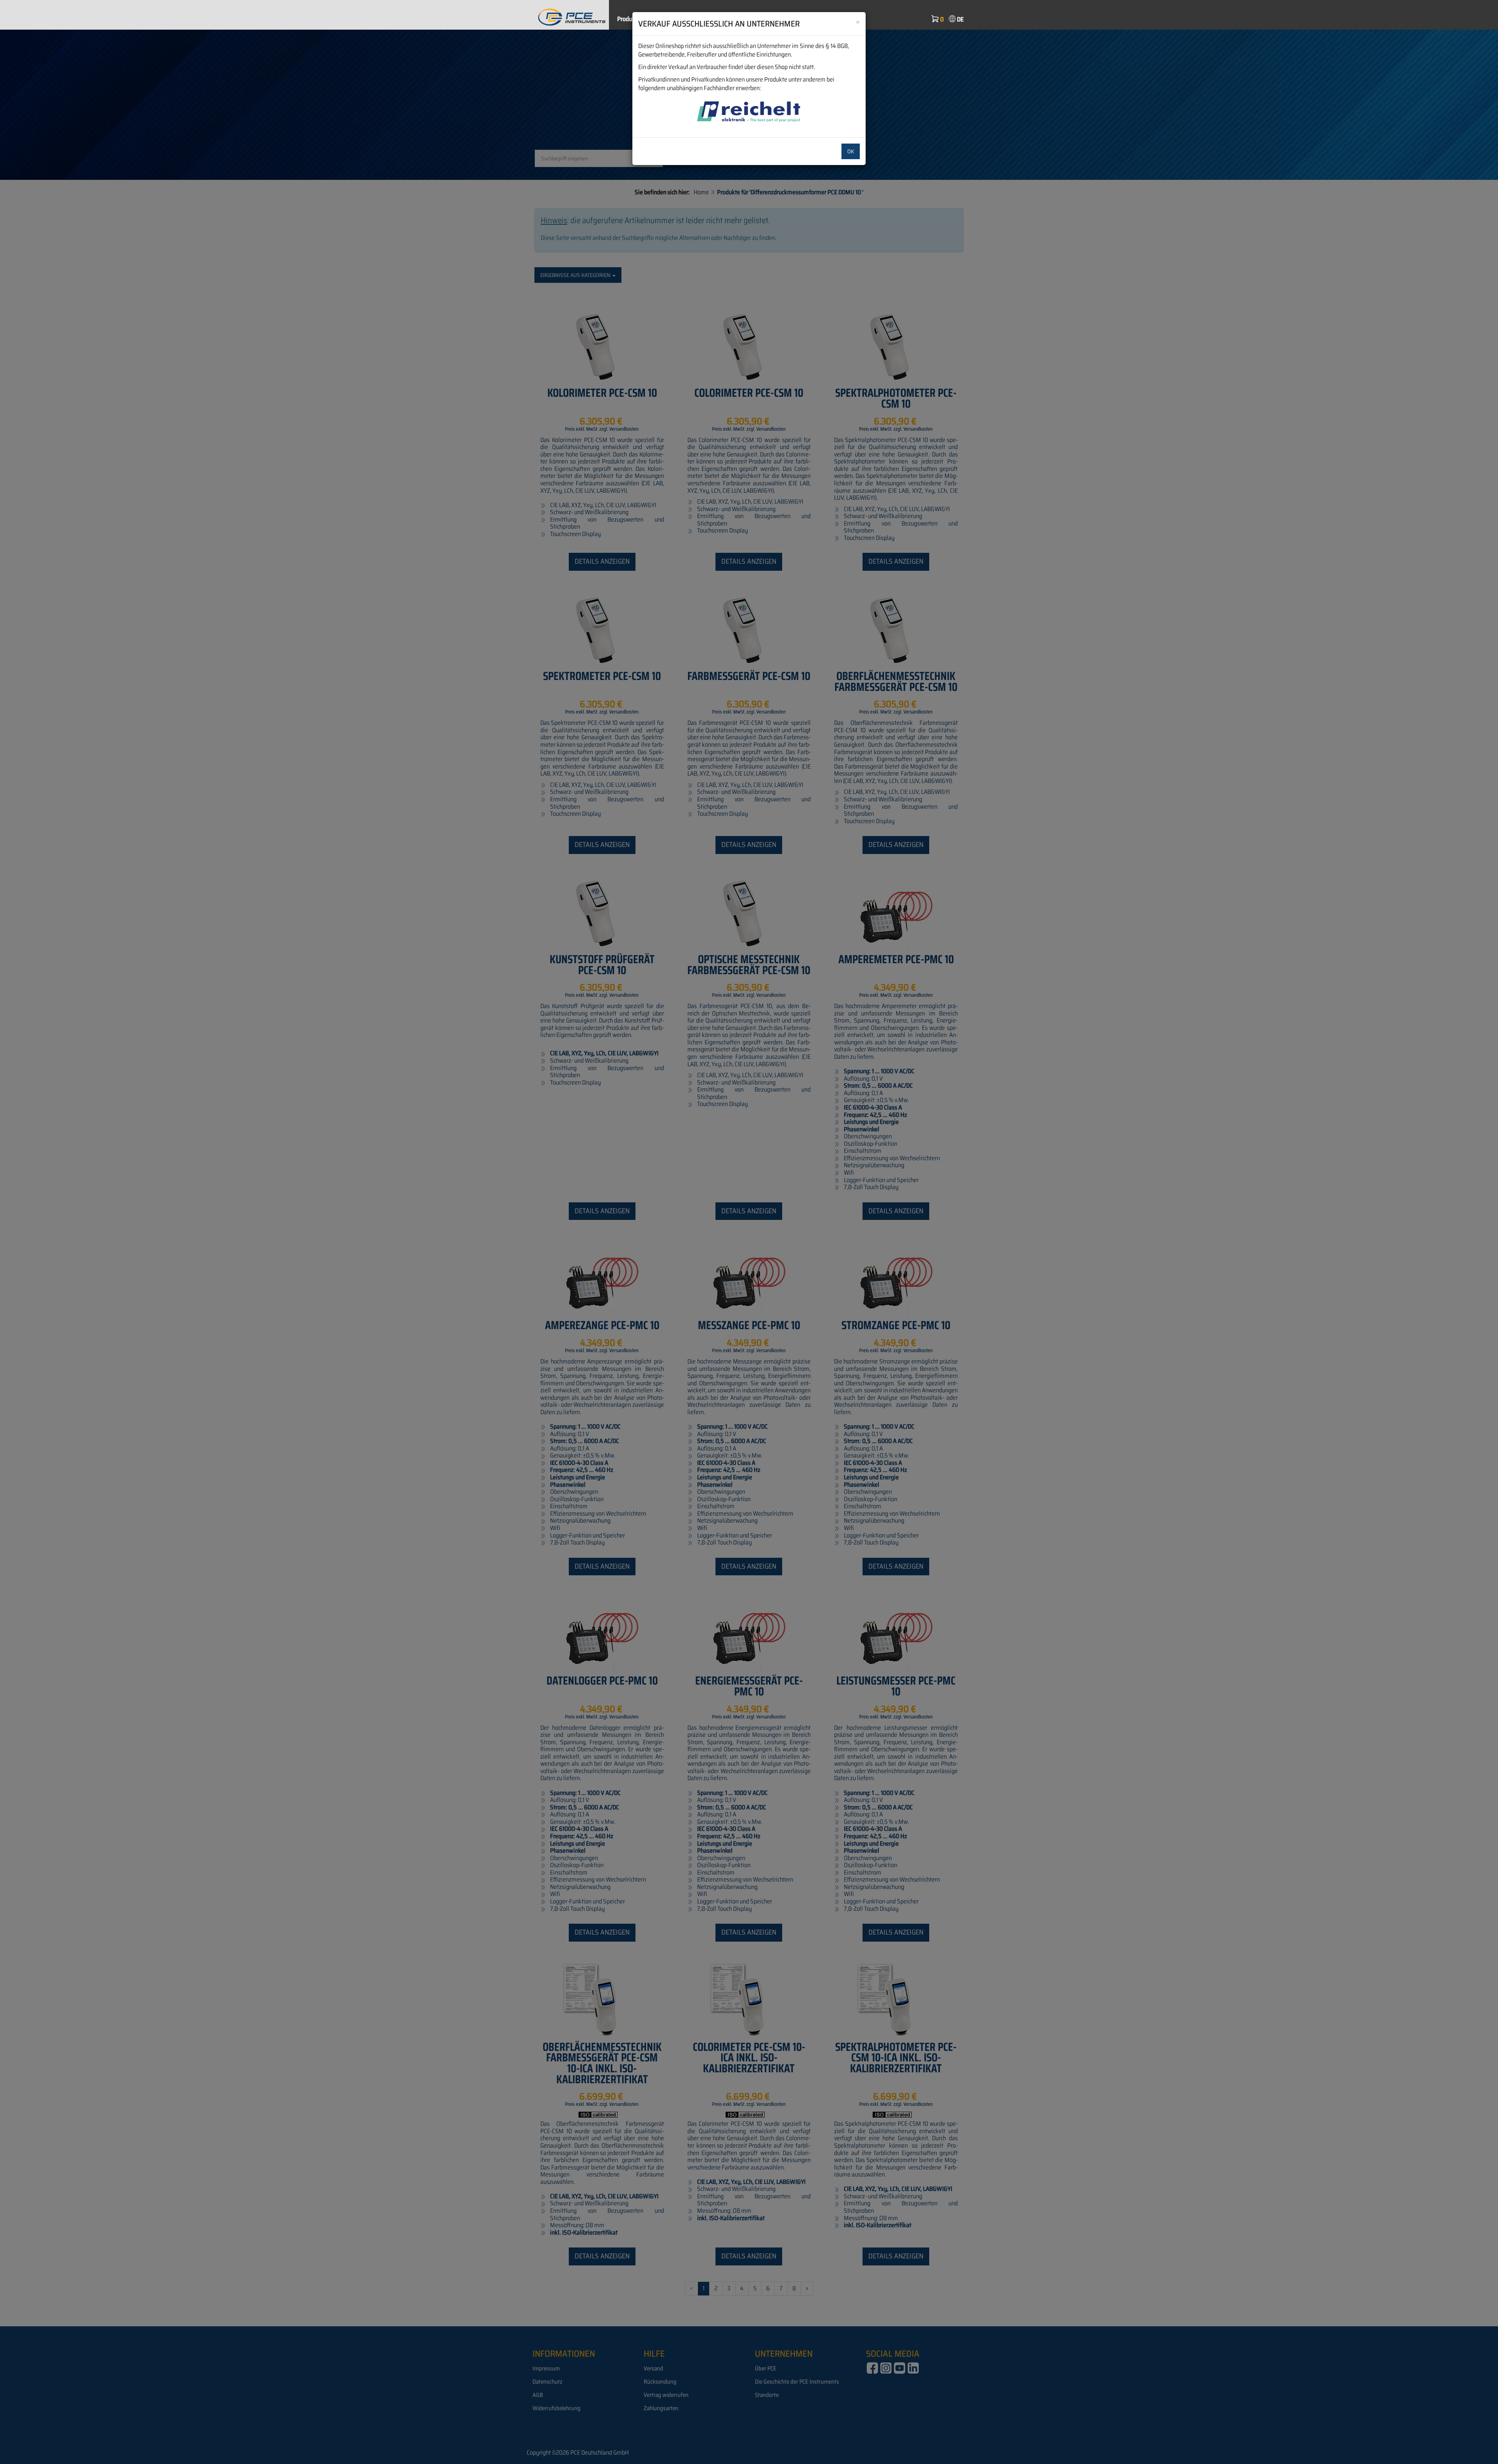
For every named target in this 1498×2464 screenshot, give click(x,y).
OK (851, 151)
